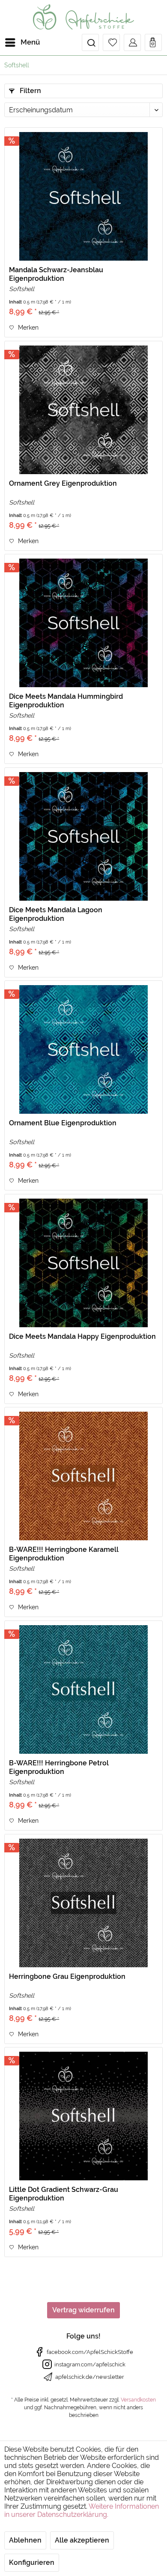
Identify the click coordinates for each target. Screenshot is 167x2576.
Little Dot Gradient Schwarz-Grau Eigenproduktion (64, 2194)
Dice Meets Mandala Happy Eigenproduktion (82, 1336)
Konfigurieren (32, 2562)
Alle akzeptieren (82, 2540)
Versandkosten (138, 2400)
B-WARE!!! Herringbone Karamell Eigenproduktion (64, 1554)
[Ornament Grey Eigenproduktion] (83, 410)
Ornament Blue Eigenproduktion (63, 1123)
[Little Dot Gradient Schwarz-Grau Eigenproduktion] (83, 2116)
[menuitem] (22, 42)
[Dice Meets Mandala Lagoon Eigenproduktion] (83, 836)
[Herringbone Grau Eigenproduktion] (83, 1903)
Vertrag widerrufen (83, 2310)
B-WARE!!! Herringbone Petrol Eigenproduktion (59, 1767)
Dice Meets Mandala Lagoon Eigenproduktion (56, 914)
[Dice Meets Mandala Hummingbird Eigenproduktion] (83, 623)
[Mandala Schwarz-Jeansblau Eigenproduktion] (83, 196)
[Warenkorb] (153, 42)
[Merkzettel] (111, 42)
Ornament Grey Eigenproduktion (63, 483)
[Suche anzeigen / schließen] (90, 42)
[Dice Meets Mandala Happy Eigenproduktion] (83, 1263)
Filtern (30, 91)
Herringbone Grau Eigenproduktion (67, 1976)
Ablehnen (25, 2540)
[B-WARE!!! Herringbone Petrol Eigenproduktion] (83, 1689)
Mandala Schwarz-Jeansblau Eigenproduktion (56, 274)
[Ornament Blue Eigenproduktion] (83, 1049)
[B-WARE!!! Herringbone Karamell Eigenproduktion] (83, 1476)
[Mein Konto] (132, 42)
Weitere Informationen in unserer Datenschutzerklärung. (82, 2510)
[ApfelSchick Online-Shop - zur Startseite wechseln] (83, 17)
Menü (30, 42)
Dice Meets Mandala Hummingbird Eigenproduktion (66, 701)
